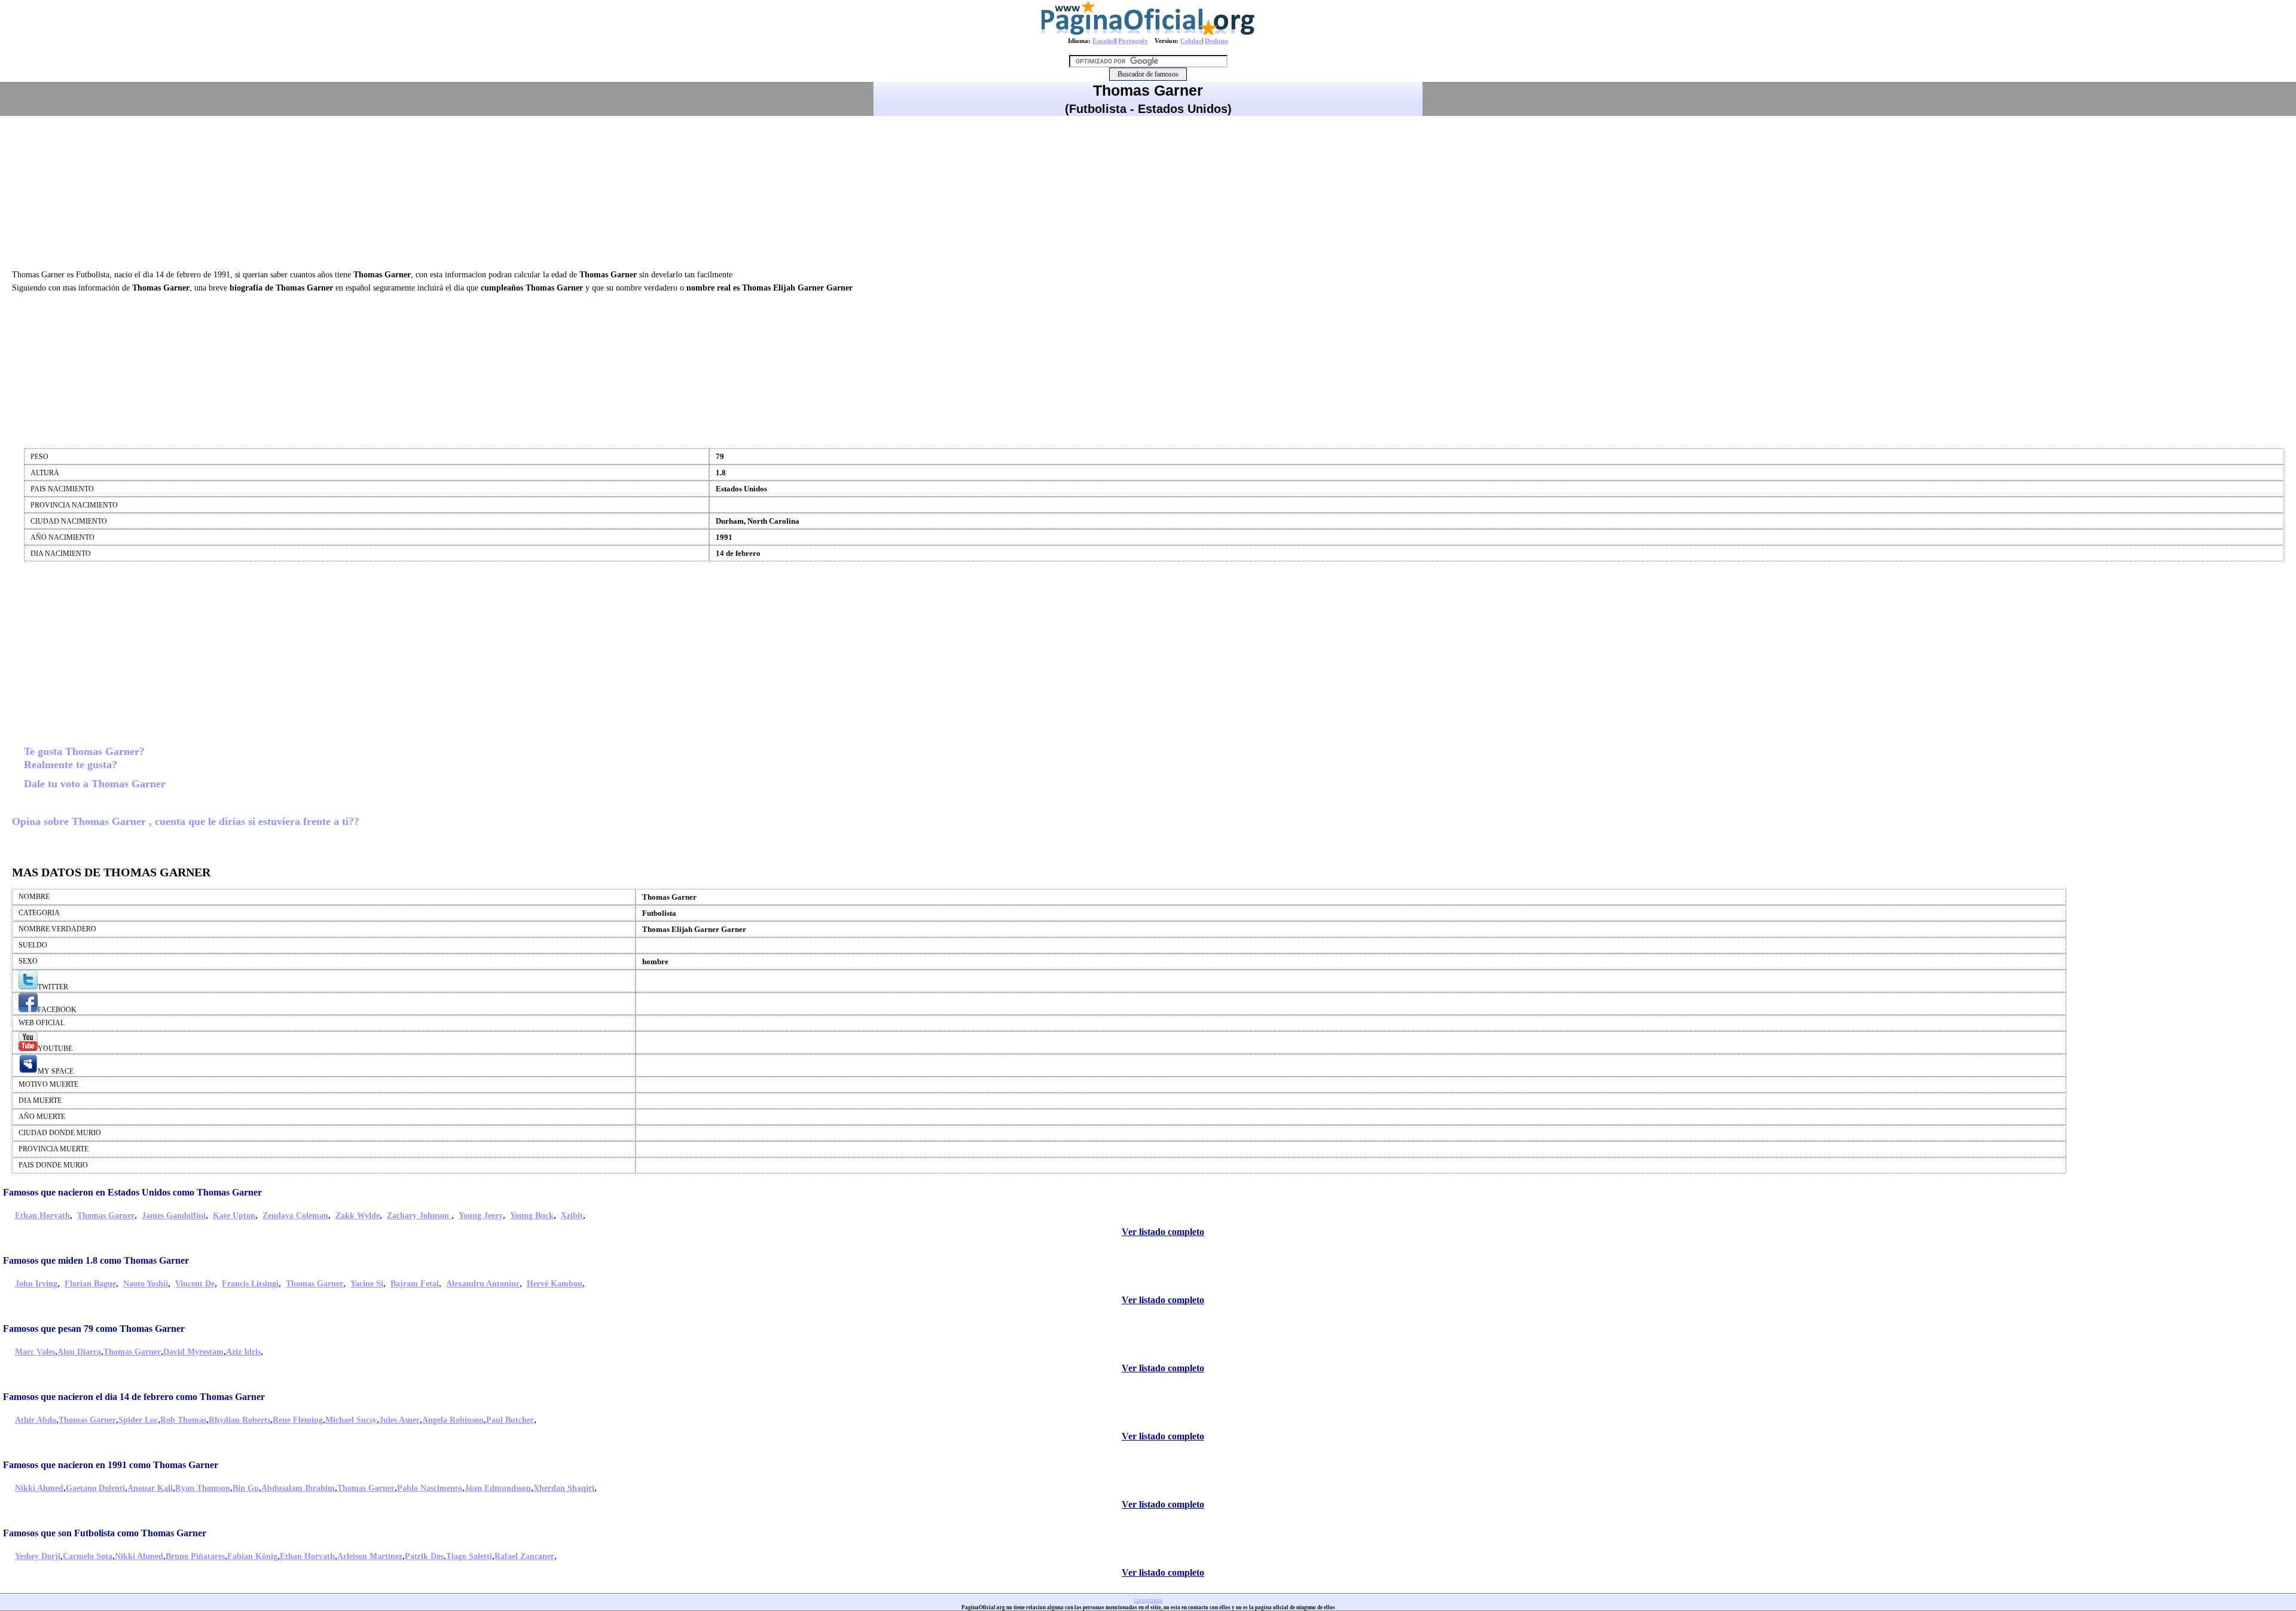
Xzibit (572, 1216)
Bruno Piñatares (195, 1556)
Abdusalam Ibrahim (298, 1488)
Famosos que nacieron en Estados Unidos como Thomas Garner (132, 1192)
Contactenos (1148, 1600)
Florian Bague (90, 1284)
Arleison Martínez (370, 1556)
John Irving (36, 1284)
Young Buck (532, 1216)
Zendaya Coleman (295, 1216)
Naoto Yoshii (146, 1284)
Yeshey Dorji (38, 1556)
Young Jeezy (481, 1216)
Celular (1191, 41)
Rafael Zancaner (524, 1556)
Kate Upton (234, 1216)
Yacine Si (367, 1284)
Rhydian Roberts (239, 1420)
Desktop (1216, 41)
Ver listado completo (1163, 1232)
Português (1133, 41)
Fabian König (252, 1556)
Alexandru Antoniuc (483, 1284)
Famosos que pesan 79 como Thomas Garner (94, 1329)
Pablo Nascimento (430, 1488)
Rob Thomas (183, 1420)
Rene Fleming (298, 1420)
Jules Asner (399, 1420)
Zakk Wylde (358, 1216)
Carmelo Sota (88, 1556)
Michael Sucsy (351, 1420)
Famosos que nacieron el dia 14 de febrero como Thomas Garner (134, 1397)
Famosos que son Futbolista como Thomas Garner (105, 1533)
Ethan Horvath (42, 1216)
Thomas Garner (106, 1216)
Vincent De (195, 1284)
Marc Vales (35, 1352)
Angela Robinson (453, 1420)
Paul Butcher (510, 1420)
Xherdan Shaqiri (564, 1488)
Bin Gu (246, 1488)
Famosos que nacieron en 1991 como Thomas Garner (111, 1465)
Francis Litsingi (250, 1284)
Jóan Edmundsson (498, 1488)
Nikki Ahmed (39, 1488)
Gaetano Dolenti (95, 1488)
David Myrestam (193, 1352)
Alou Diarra (79, 1352)
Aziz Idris (243, 1352)
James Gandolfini (174, 1216)
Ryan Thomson (203, 1488)
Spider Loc (138, 1420)
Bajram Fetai (415, 1284)
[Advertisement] (1148, 191)
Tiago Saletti (469, 1556)
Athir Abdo (36, 1420)
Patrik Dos (424, 1556)
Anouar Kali (150, 1488)
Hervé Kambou (555, 1284)
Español (1104, 41)
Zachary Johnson (419, 1216)
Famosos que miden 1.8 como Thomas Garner (96, 1260)
